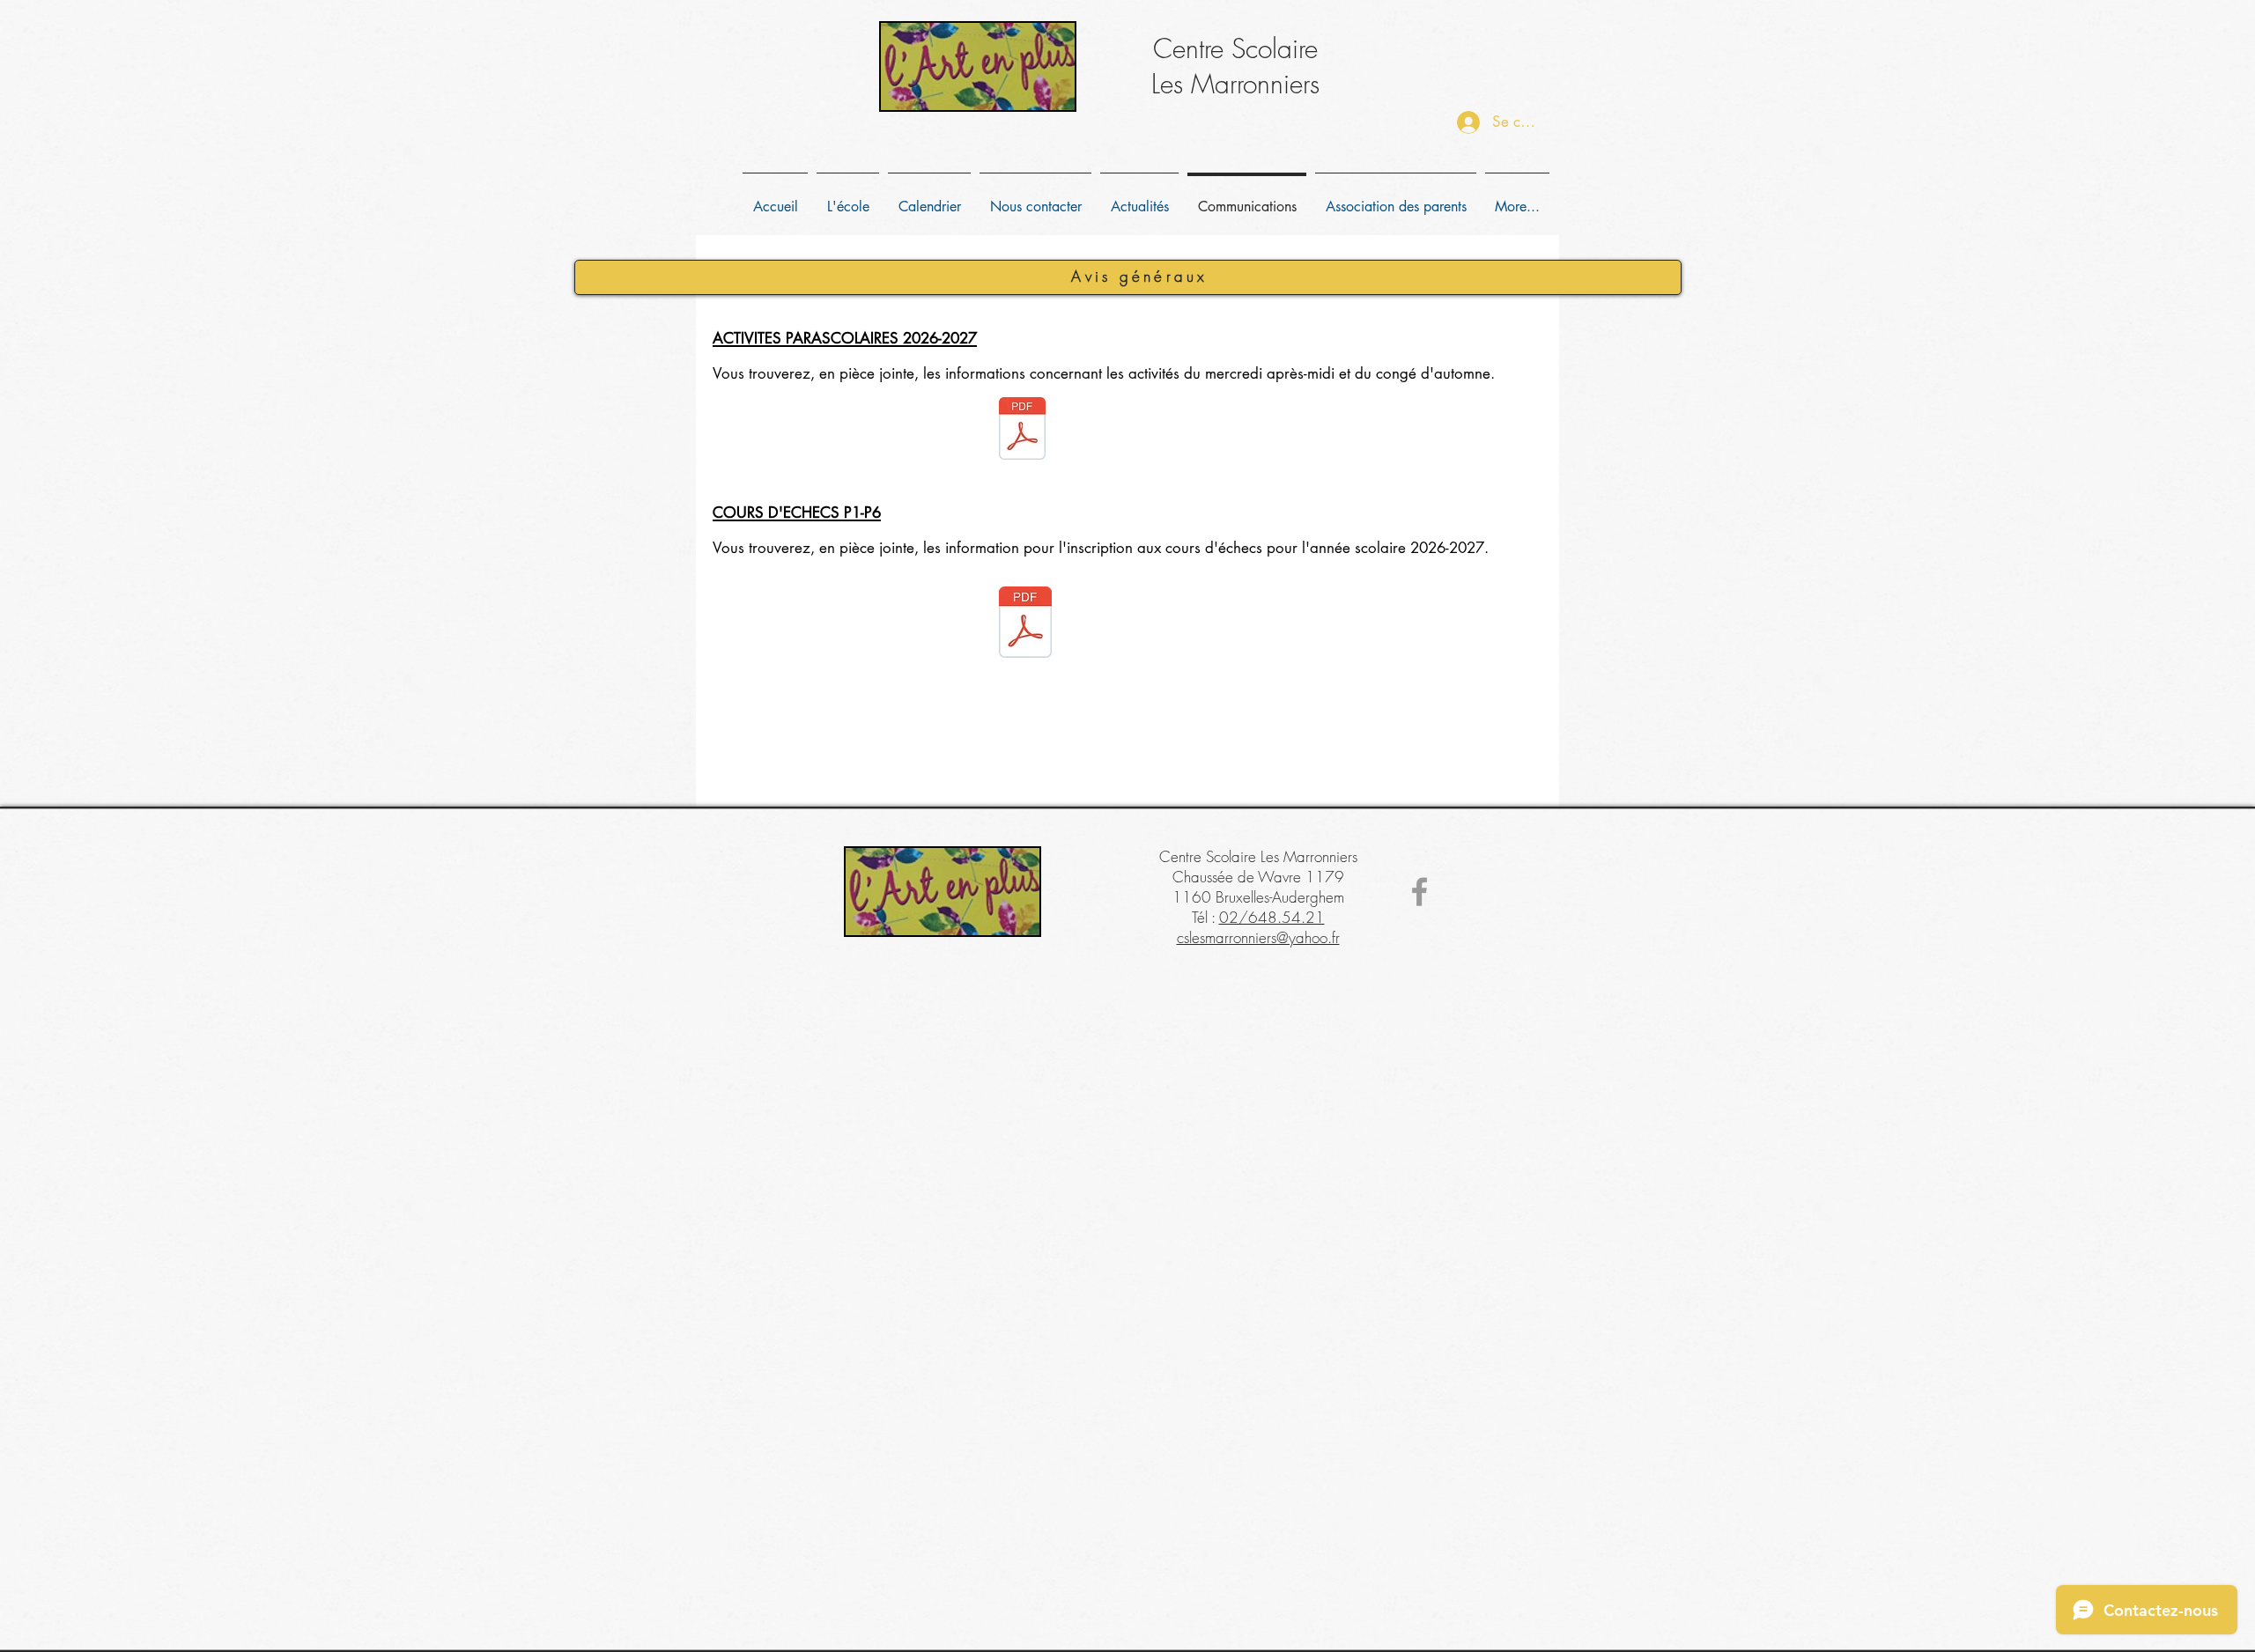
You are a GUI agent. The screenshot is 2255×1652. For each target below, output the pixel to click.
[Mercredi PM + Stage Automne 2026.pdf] (1022, 431)
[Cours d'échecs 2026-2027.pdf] (1025, 625)
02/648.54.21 (1272, 917)
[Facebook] (1420, 892)
